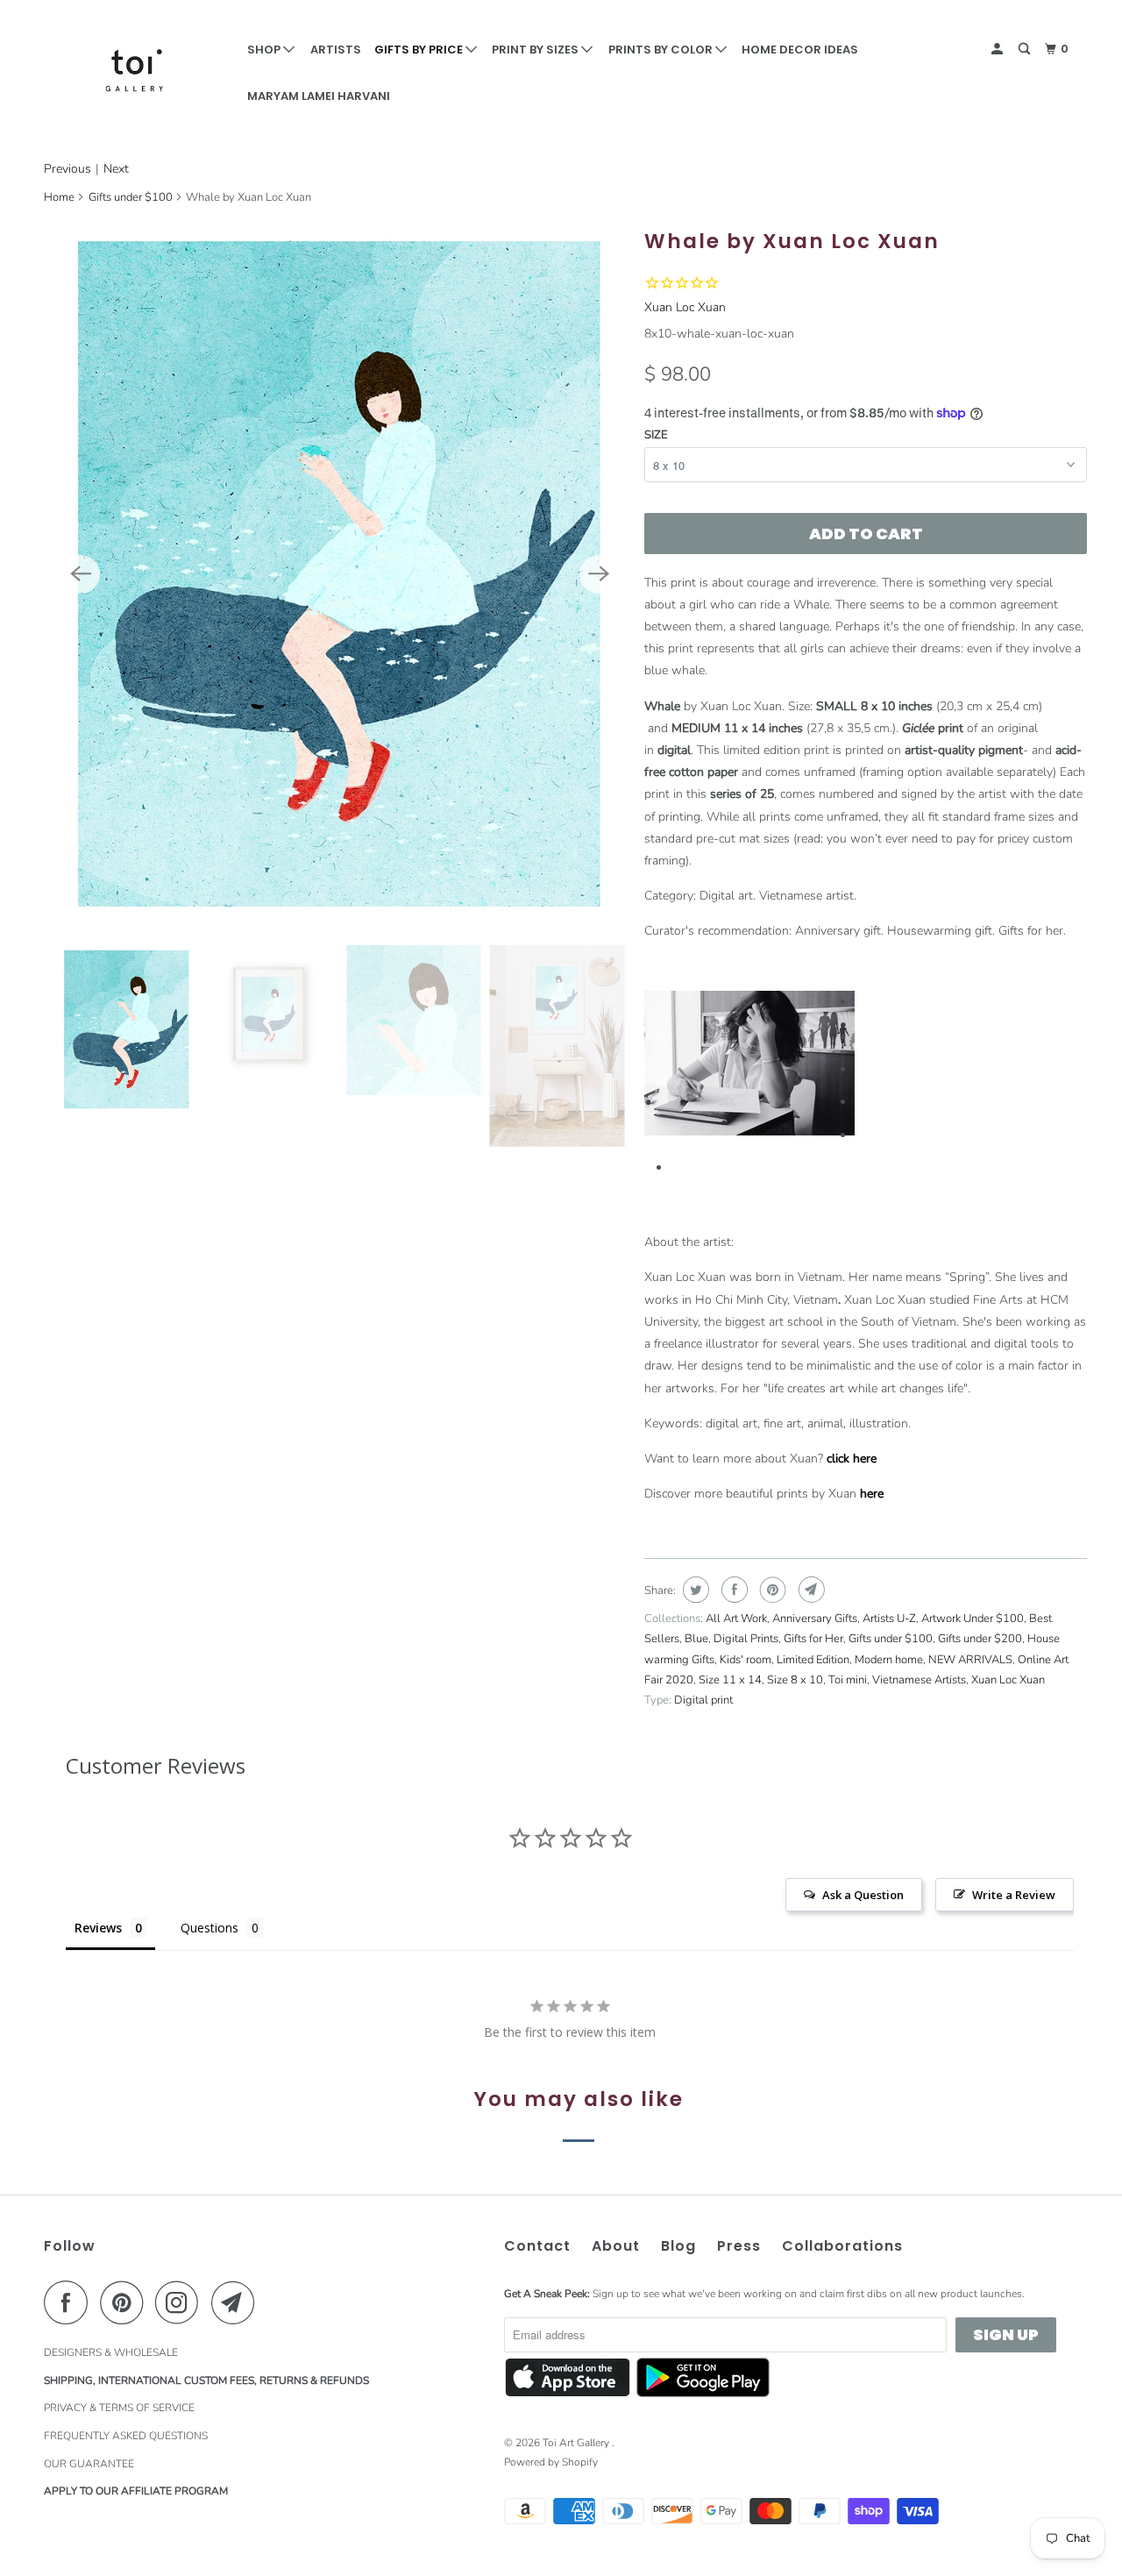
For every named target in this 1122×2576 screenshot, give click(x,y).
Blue (696, 1639)
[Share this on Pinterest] (771, 1590)
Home (59, 197)
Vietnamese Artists (919, 1680)
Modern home (889, 1660)
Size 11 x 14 (730, 1680)
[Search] (1026, 49)
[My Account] (998, 49)
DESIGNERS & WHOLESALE (111, 2352)
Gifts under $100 (131, 197)
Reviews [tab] (98, 1928)
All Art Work (736, 1619)
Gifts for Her (813, 1639)
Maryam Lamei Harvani (319, 96)
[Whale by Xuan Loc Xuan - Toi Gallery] (340, 573)
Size (656, 435)
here (872, 1494)
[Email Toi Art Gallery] (238, 2302)
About (616, 2246)
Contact (537, 2246)
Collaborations (842, 2246)
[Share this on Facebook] (732, 1590)
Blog (678, 2246)
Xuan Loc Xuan (685, 307)
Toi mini (848, 1680)
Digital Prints (746, 1639)
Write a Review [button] (1014, 1895)
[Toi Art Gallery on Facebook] (70, 2302)
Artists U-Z (889, 1619)
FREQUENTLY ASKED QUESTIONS (126, 2436)
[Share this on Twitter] (694, 1590)
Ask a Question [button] (863, 1895)
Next (116, 169)
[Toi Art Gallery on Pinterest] (126, 2302)
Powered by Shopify (551, 2462)
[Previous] (81, 574)
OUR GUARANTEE (89, 2464)
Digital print (703, 1700)
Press (739, 2246)
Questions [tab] (209, 1928)
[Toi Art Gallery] (134, 70)
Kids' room (746, 1660)
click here (853, 1459)
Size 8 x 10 (795, 1680)
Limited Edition (813, 1660)
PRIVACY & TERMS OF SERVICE (119, 2408)
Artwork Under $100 (973, 1619)
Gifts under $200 (980, 1639)
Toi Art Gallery (577, 2443)
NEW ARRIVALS (970, 1660)
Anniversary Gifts (815, 1619)
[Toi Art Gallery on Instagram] (181, 2302)
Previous (67, 169)
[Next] (599, 574)
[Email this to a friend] (810, 1590)
